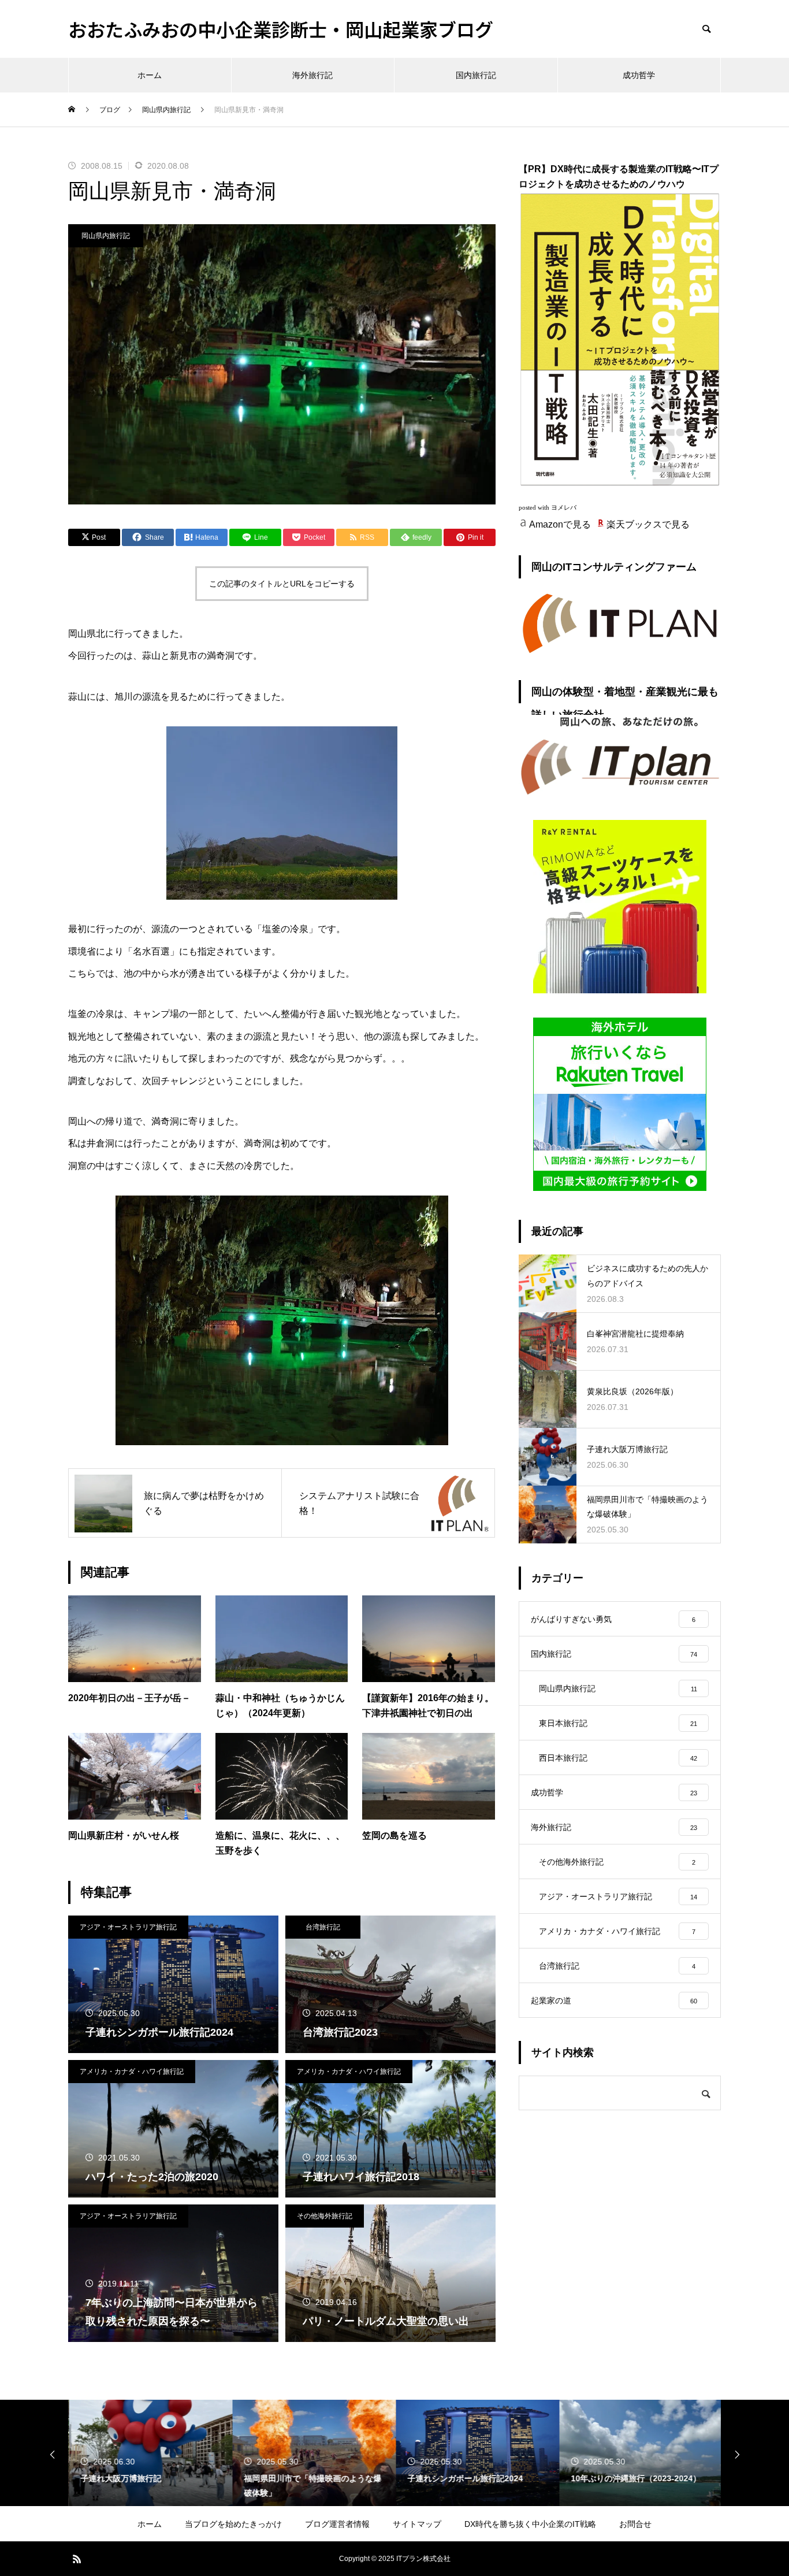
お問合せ (635, 2524)
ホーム (150, 75)
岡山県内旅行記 (106, 236)
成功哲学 (639, 75)
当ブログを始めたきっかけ (233, 2524)
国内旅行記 (476, 75)
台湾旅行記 (323, 1927)
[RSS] (77, 2559)
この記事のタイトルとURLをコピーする (282, 584)
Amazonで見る (560, 524)
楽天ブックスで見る (648, 524)
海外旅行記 (312, 75)
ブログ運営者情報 (337, 2524)
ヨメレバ (564, 508)
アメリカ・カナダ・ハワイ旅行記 (132, 2072)
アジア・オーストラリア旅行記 (128, 1927)
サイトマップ (417, 2524)
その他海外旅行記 (325, 2216)
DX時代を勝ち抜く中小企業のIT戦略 (530, 2524)
